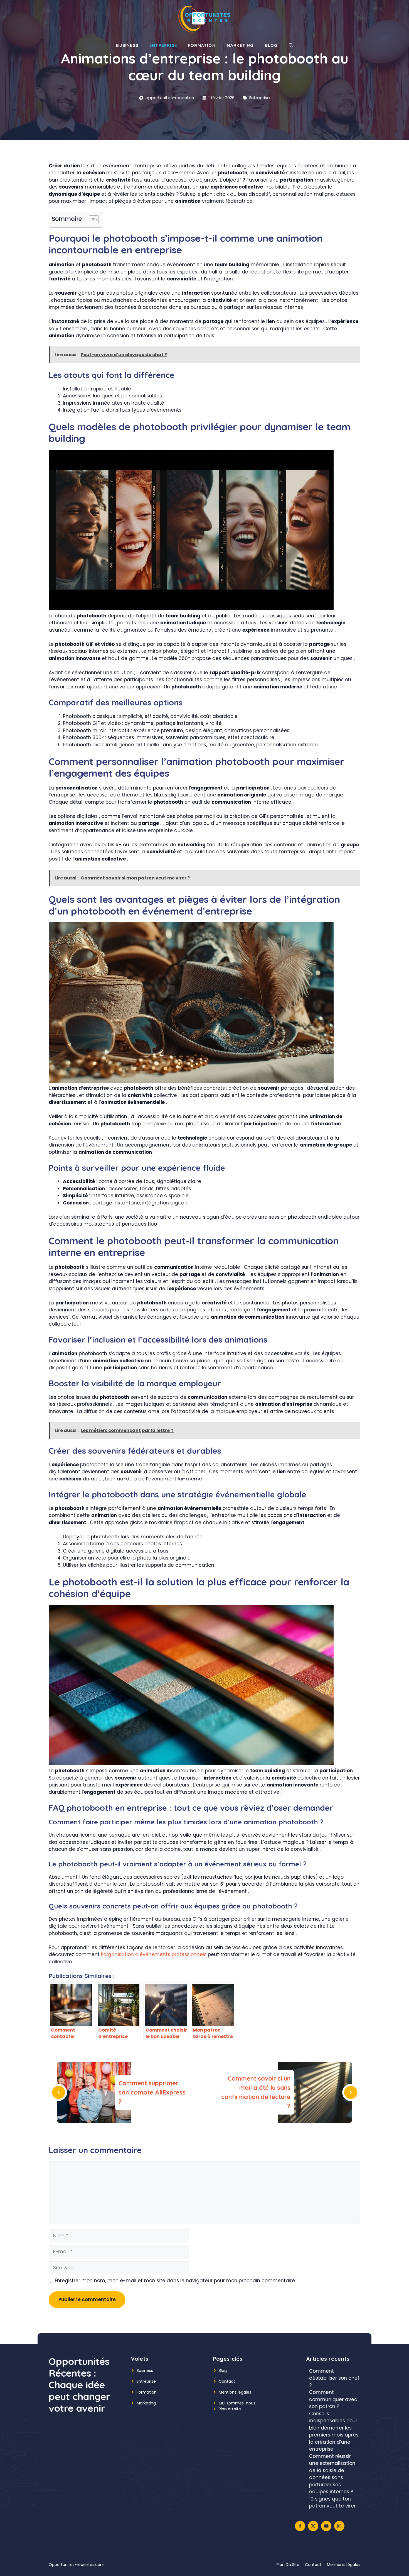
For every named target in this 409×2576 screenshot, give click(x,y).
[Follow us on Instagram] (339, 2526)
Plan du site (230, 2409)
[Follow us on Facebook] (300, 2526)
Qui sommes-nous (237, 2403)
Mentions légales (235, 2392)
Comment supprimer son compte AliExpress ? (152, 2092)
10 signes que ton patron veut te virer (332, 2502)
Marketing (240, 45)
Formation (202, 45)
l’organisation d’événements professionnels (154, 1954)
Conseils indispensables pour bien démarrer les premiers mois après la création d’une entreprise (334, 2431)
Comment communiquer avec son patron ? (333, 2399)
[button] (291, 45)
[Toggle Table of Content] (91, 220)
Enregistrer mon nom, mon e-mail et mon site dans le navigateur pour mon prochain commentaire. (175, 2281)
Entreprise (163, 45)
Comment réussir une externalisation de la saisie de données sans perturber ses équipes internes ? (332, 2474)
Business (127, 45)
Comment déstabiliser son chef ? (334, 2378)
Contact (227, 2381)
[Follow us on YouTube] (326, 2526)
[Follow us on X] (313, 2526)
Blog (271, 45)
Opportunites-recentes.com (77, 2565)
